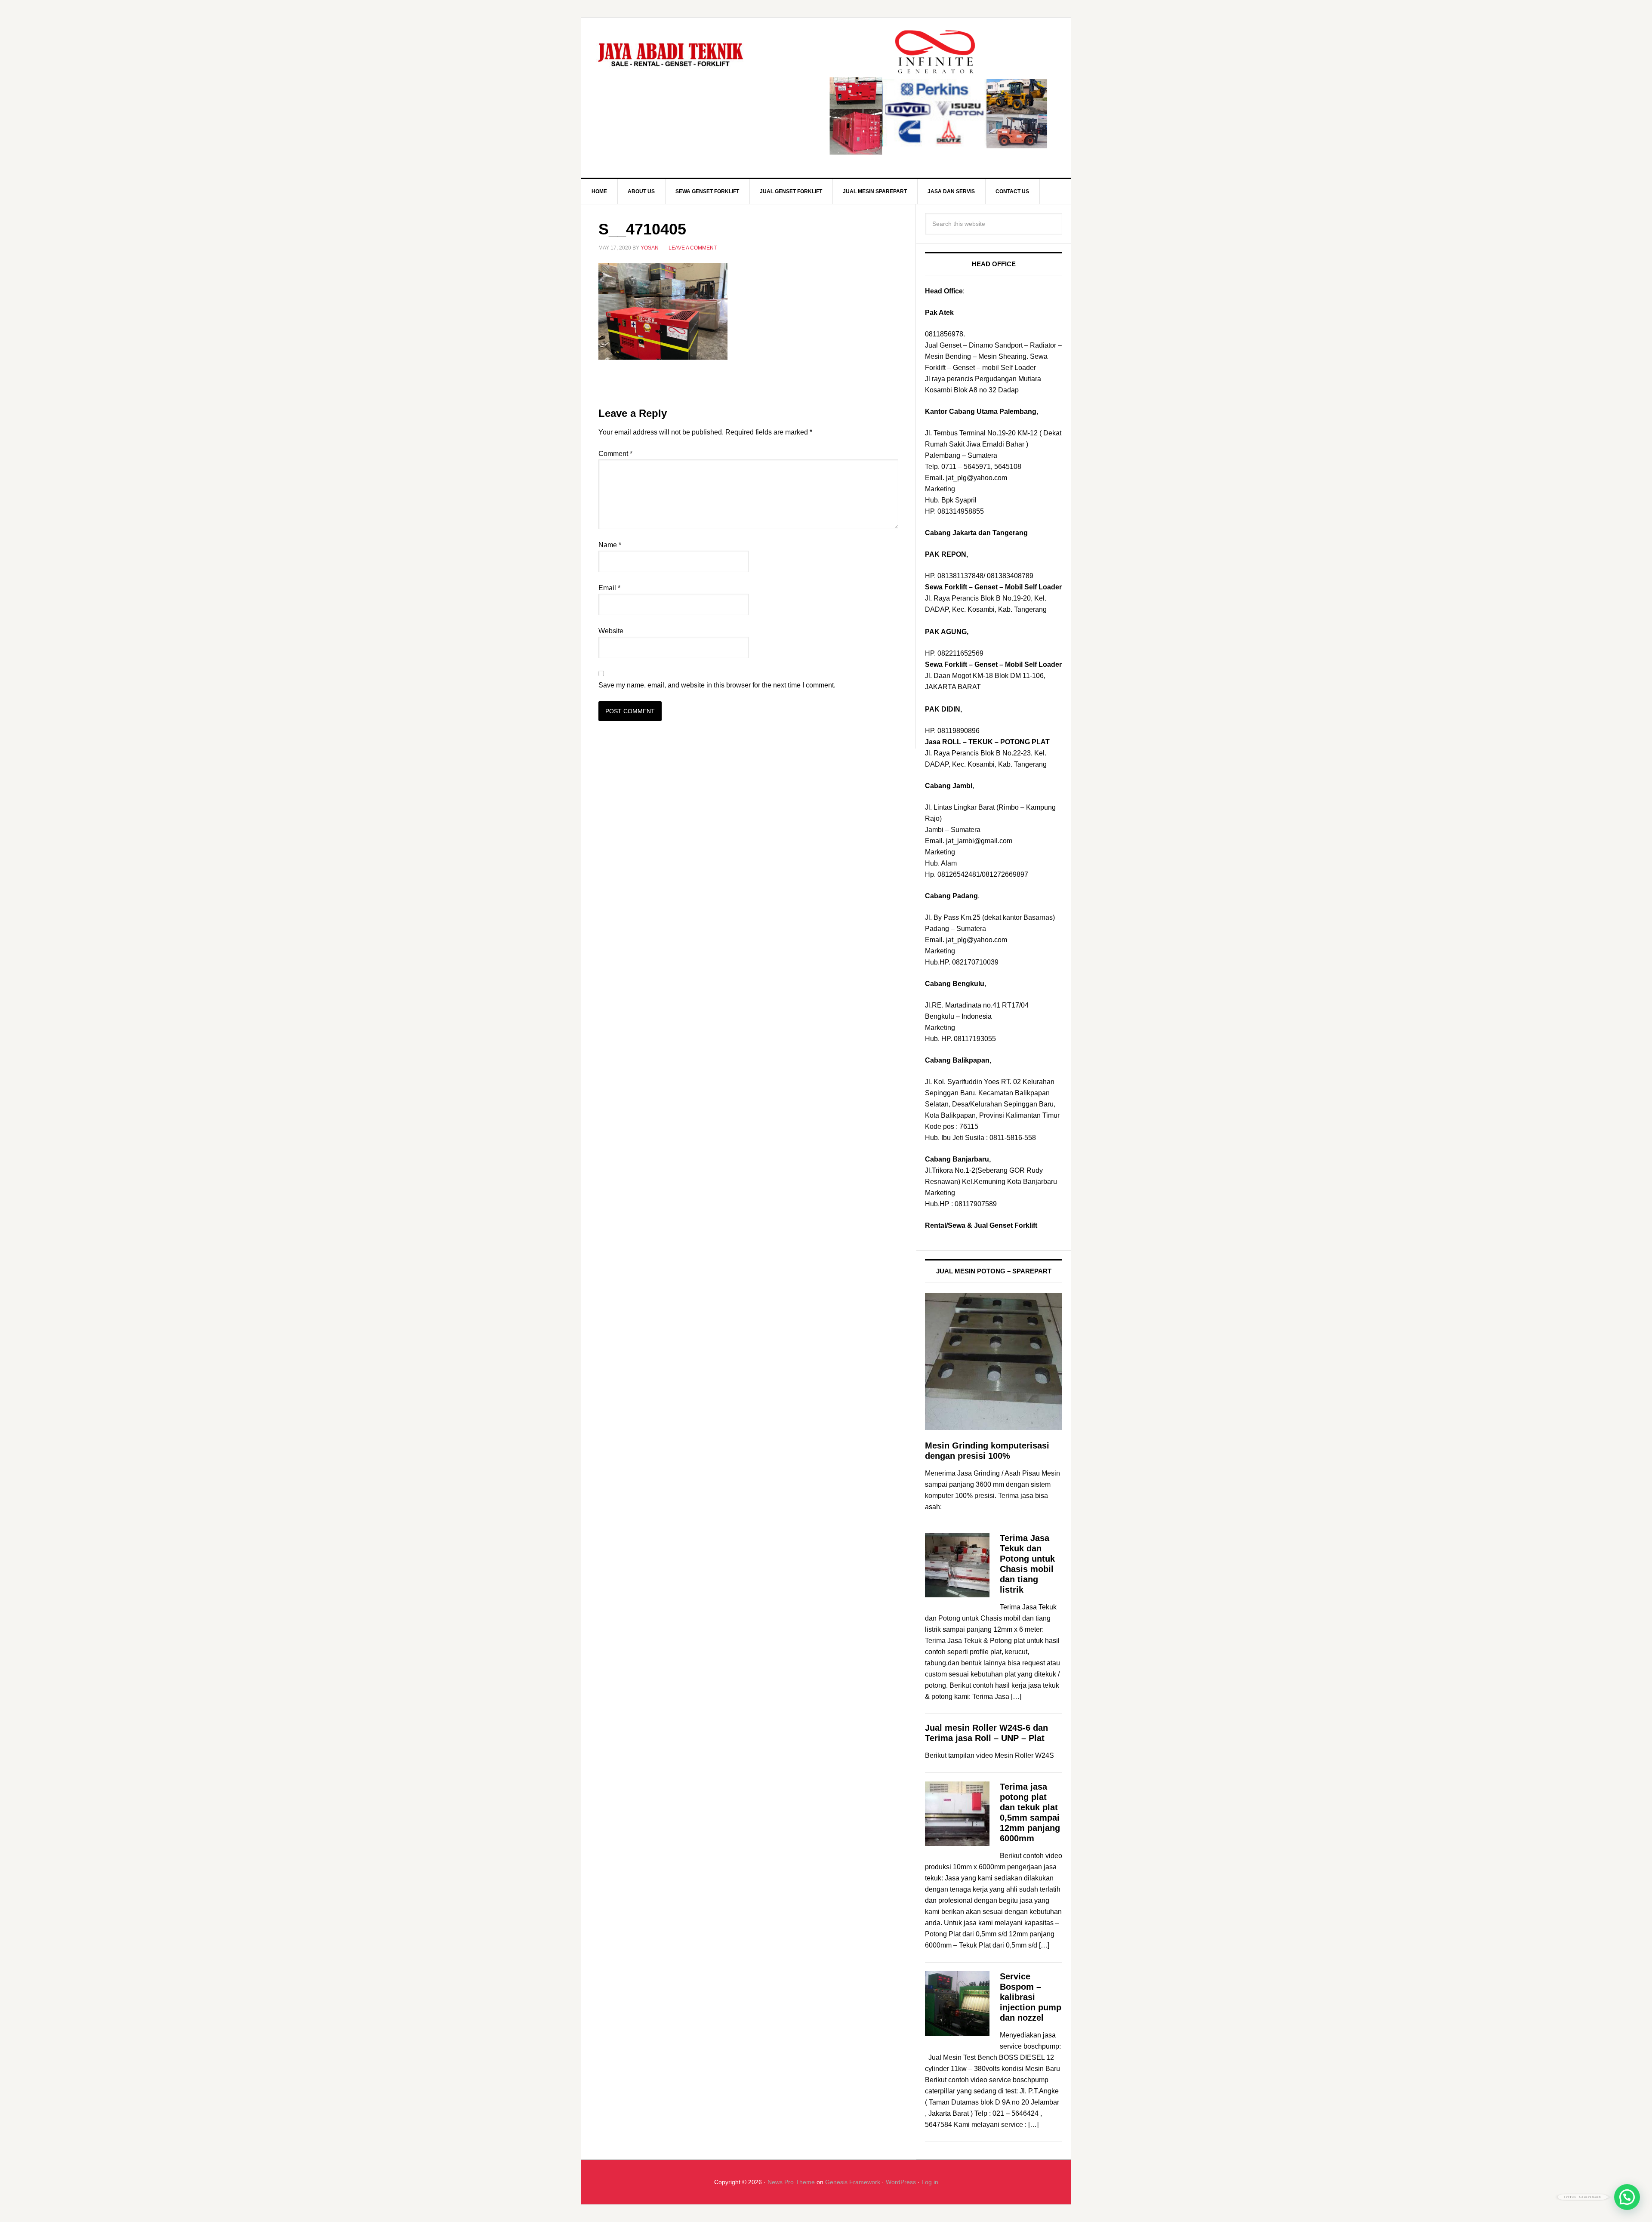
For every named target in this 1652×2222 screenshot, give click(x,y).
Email (609, 588)
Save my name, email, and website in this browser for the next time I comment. (717, 685)
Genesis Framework (853, 2182)
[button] (1627, 2197)
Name (610, 545)
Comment (615, 454)
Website (611, 631)
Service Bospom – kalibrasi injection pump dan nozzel (1031, 1997)
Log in (930, 2182)
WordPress (901, 2182)
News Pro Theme (791, 2182)
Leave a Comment (693, 248)
